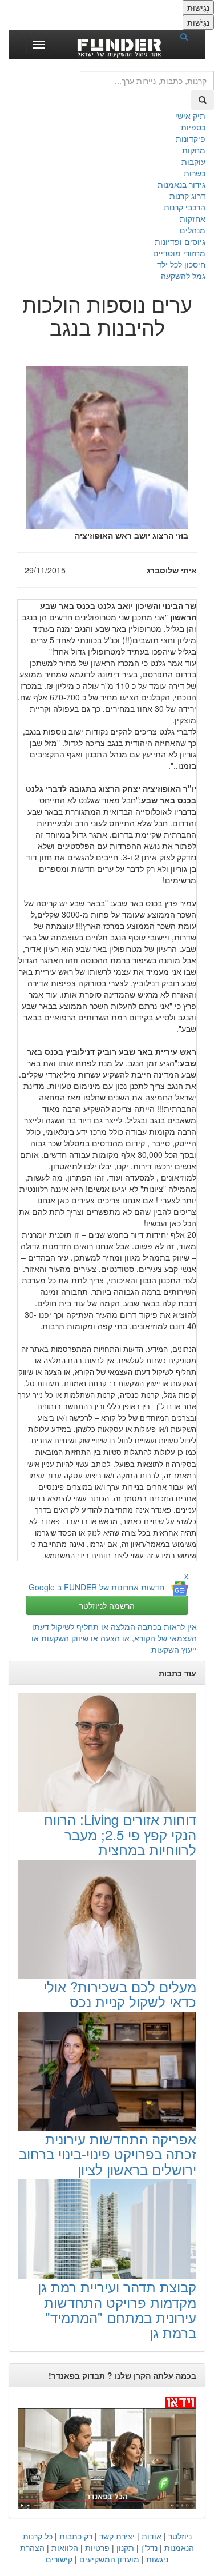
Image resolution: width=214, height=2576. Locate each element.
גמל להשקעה (183, 276)
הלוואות (65, 2547)
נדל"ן (149, 2547)
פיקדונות (191, 138)
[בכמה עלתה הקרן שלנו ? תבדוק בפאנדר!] (107, 2453)
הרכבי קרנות (185, 207)
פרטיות (97, 2547)
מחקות (194, 150)
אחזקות (193, 218)
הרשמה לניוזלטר (107, 1605)
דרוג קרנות (187, 196)
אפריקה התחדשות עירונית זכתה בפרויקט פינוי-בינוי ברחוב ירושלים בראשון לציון (108, 2154)
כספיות (193, 127)
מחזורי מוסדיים (179, 253)
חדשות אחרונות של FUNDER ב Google (96, 1587)
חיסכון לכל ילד (181, 264)
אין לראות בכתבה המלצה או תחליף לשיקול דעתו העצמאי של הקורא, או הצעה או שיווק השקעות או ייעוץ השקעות (114, 1638)
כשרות (195, 173)
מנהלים (193, 230)
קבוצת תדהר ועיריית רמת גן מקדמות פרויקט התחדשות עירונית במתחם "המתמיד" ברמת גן (117, 2309)
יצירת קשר (117, 2536)
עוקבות (193, 161)
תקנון (125, 2547)
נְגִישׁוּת (198, 7)
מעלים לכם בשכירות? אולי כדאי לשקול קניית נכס (120, 1994)
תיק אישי (190, 115)
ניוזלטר (180, 2536)
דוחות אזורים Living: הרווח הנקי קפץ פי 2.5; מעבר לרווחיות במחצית (120, 1834)
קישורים (59, 2559)
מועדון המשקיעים (109, 2559)
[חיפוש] (188, 36)
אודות (152, 2536)
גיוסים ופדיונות (180, 241)
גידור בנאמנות (181, 184)
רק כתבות (76, 2536)
